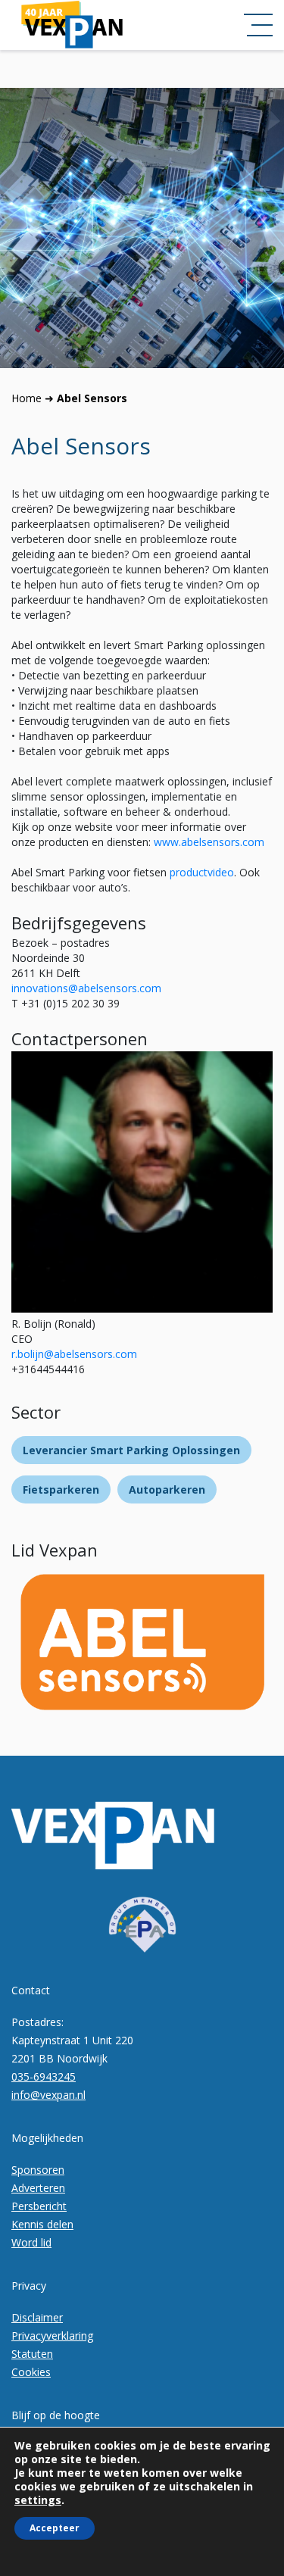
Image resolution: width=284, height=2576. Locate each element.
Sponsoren (38, 2170)
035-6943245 (44, 2076)
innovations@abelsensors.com (86, 988)
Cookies (31, 2372)
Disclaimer (37, 2317)
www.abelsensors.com (209, 842)
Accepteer (55, 2528)
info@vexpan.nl (48, 2095)
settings (38, 2500)
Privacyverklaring (52, 2336)
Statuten (32, 2354)
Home (27, 398)
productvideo (202, 872)
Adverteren (38, 2188)
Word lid (31, 2242)
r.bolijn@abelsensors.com (74, 1354)
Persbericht (39, 2206)
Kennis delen (42, 2224)
